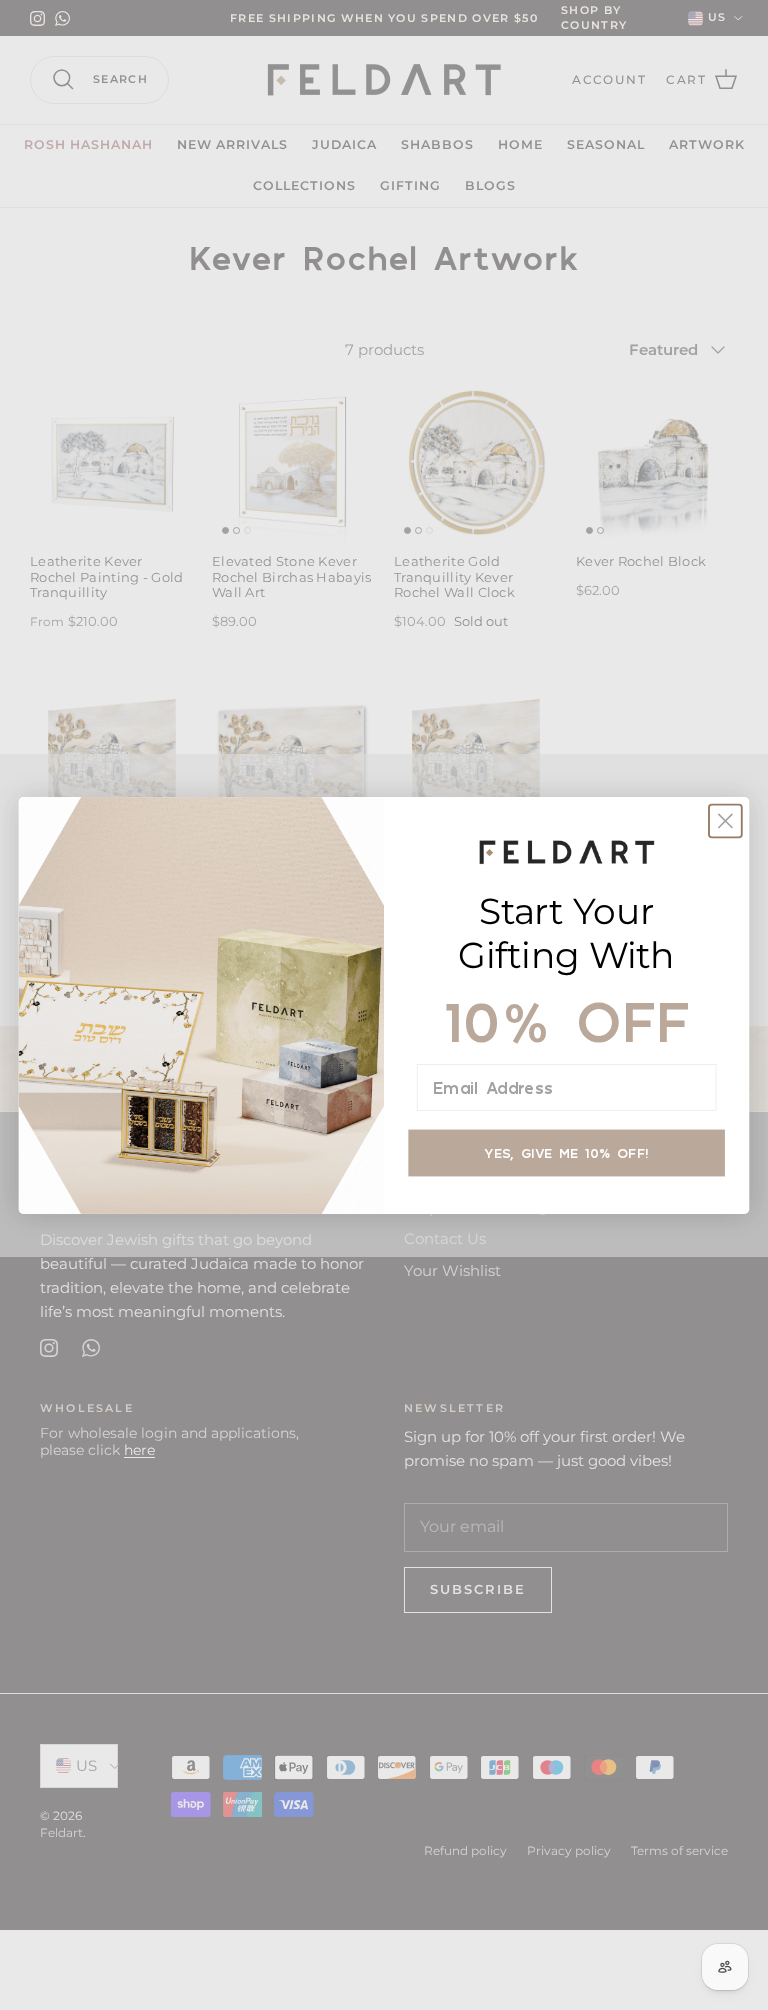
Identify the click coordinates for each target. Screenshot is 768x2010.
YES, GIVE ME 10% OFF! (566, 1152)
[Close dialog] (725, 820)
